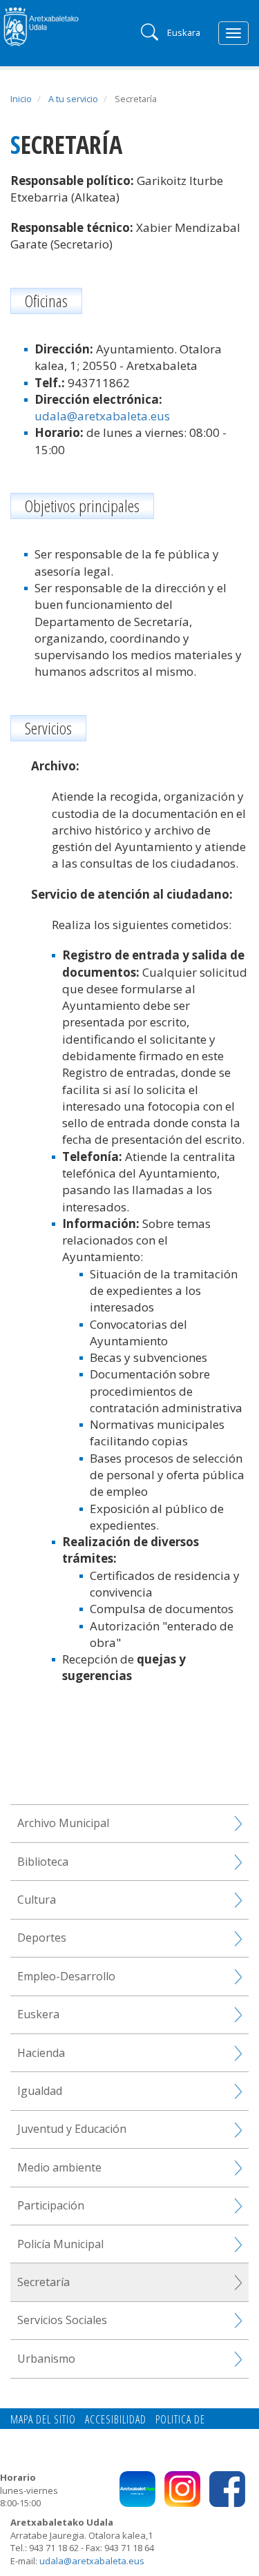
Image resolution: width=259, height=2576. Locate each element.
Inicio (21, 99)
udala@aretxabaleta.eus (102, 416)
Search (148, 31)
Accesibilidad (116, 2419)
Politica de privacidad (160, 2435)
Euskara (184, 32)
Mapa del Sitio (43, 2419)
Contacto (79, 2435)
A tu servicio (73, 99)
